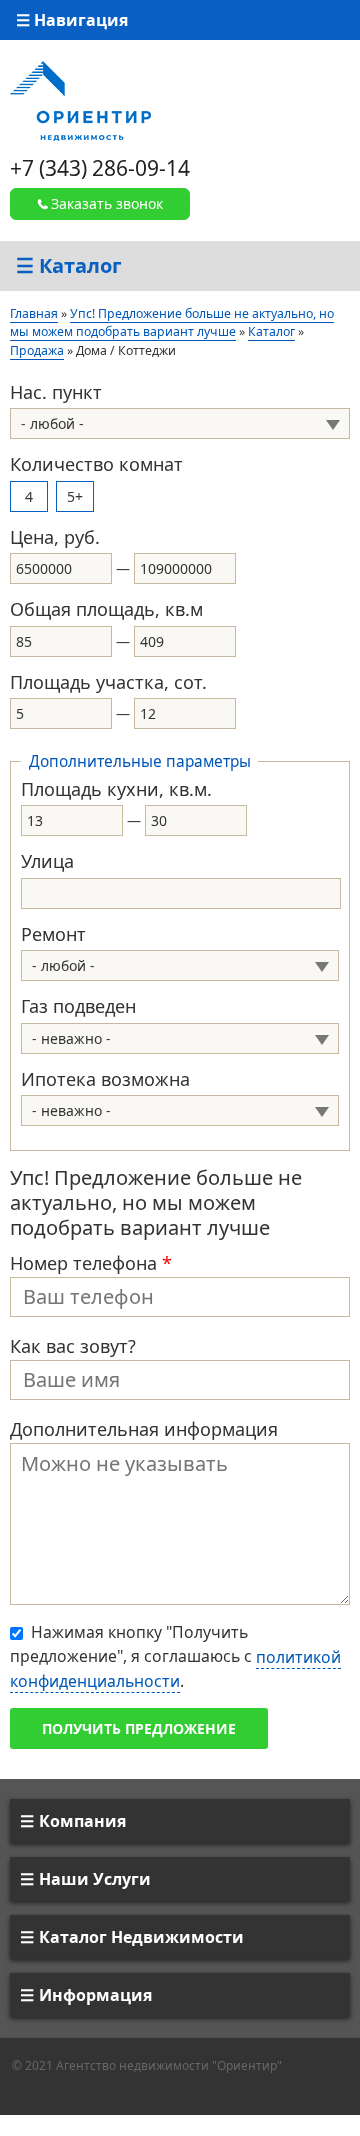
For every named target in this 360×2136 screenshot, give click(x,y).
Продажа (37, 350)
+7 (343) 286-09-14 (100, 168)
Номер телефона (91, 1263)
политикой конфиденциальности (175, 1669)
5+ (75, 496)
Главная (34, 313)
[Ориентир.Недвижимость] (80, 99)
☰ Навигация (72, 20)
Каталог (271, 331)
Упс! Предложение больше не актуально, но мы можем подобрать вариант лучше (172, 322)
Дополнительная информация (144, 1429)
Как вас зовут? (73, 1346)
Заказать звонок (107, 203)
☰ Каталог (69, 265)
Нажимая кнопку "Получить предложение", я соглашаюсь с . (175, 1657)
